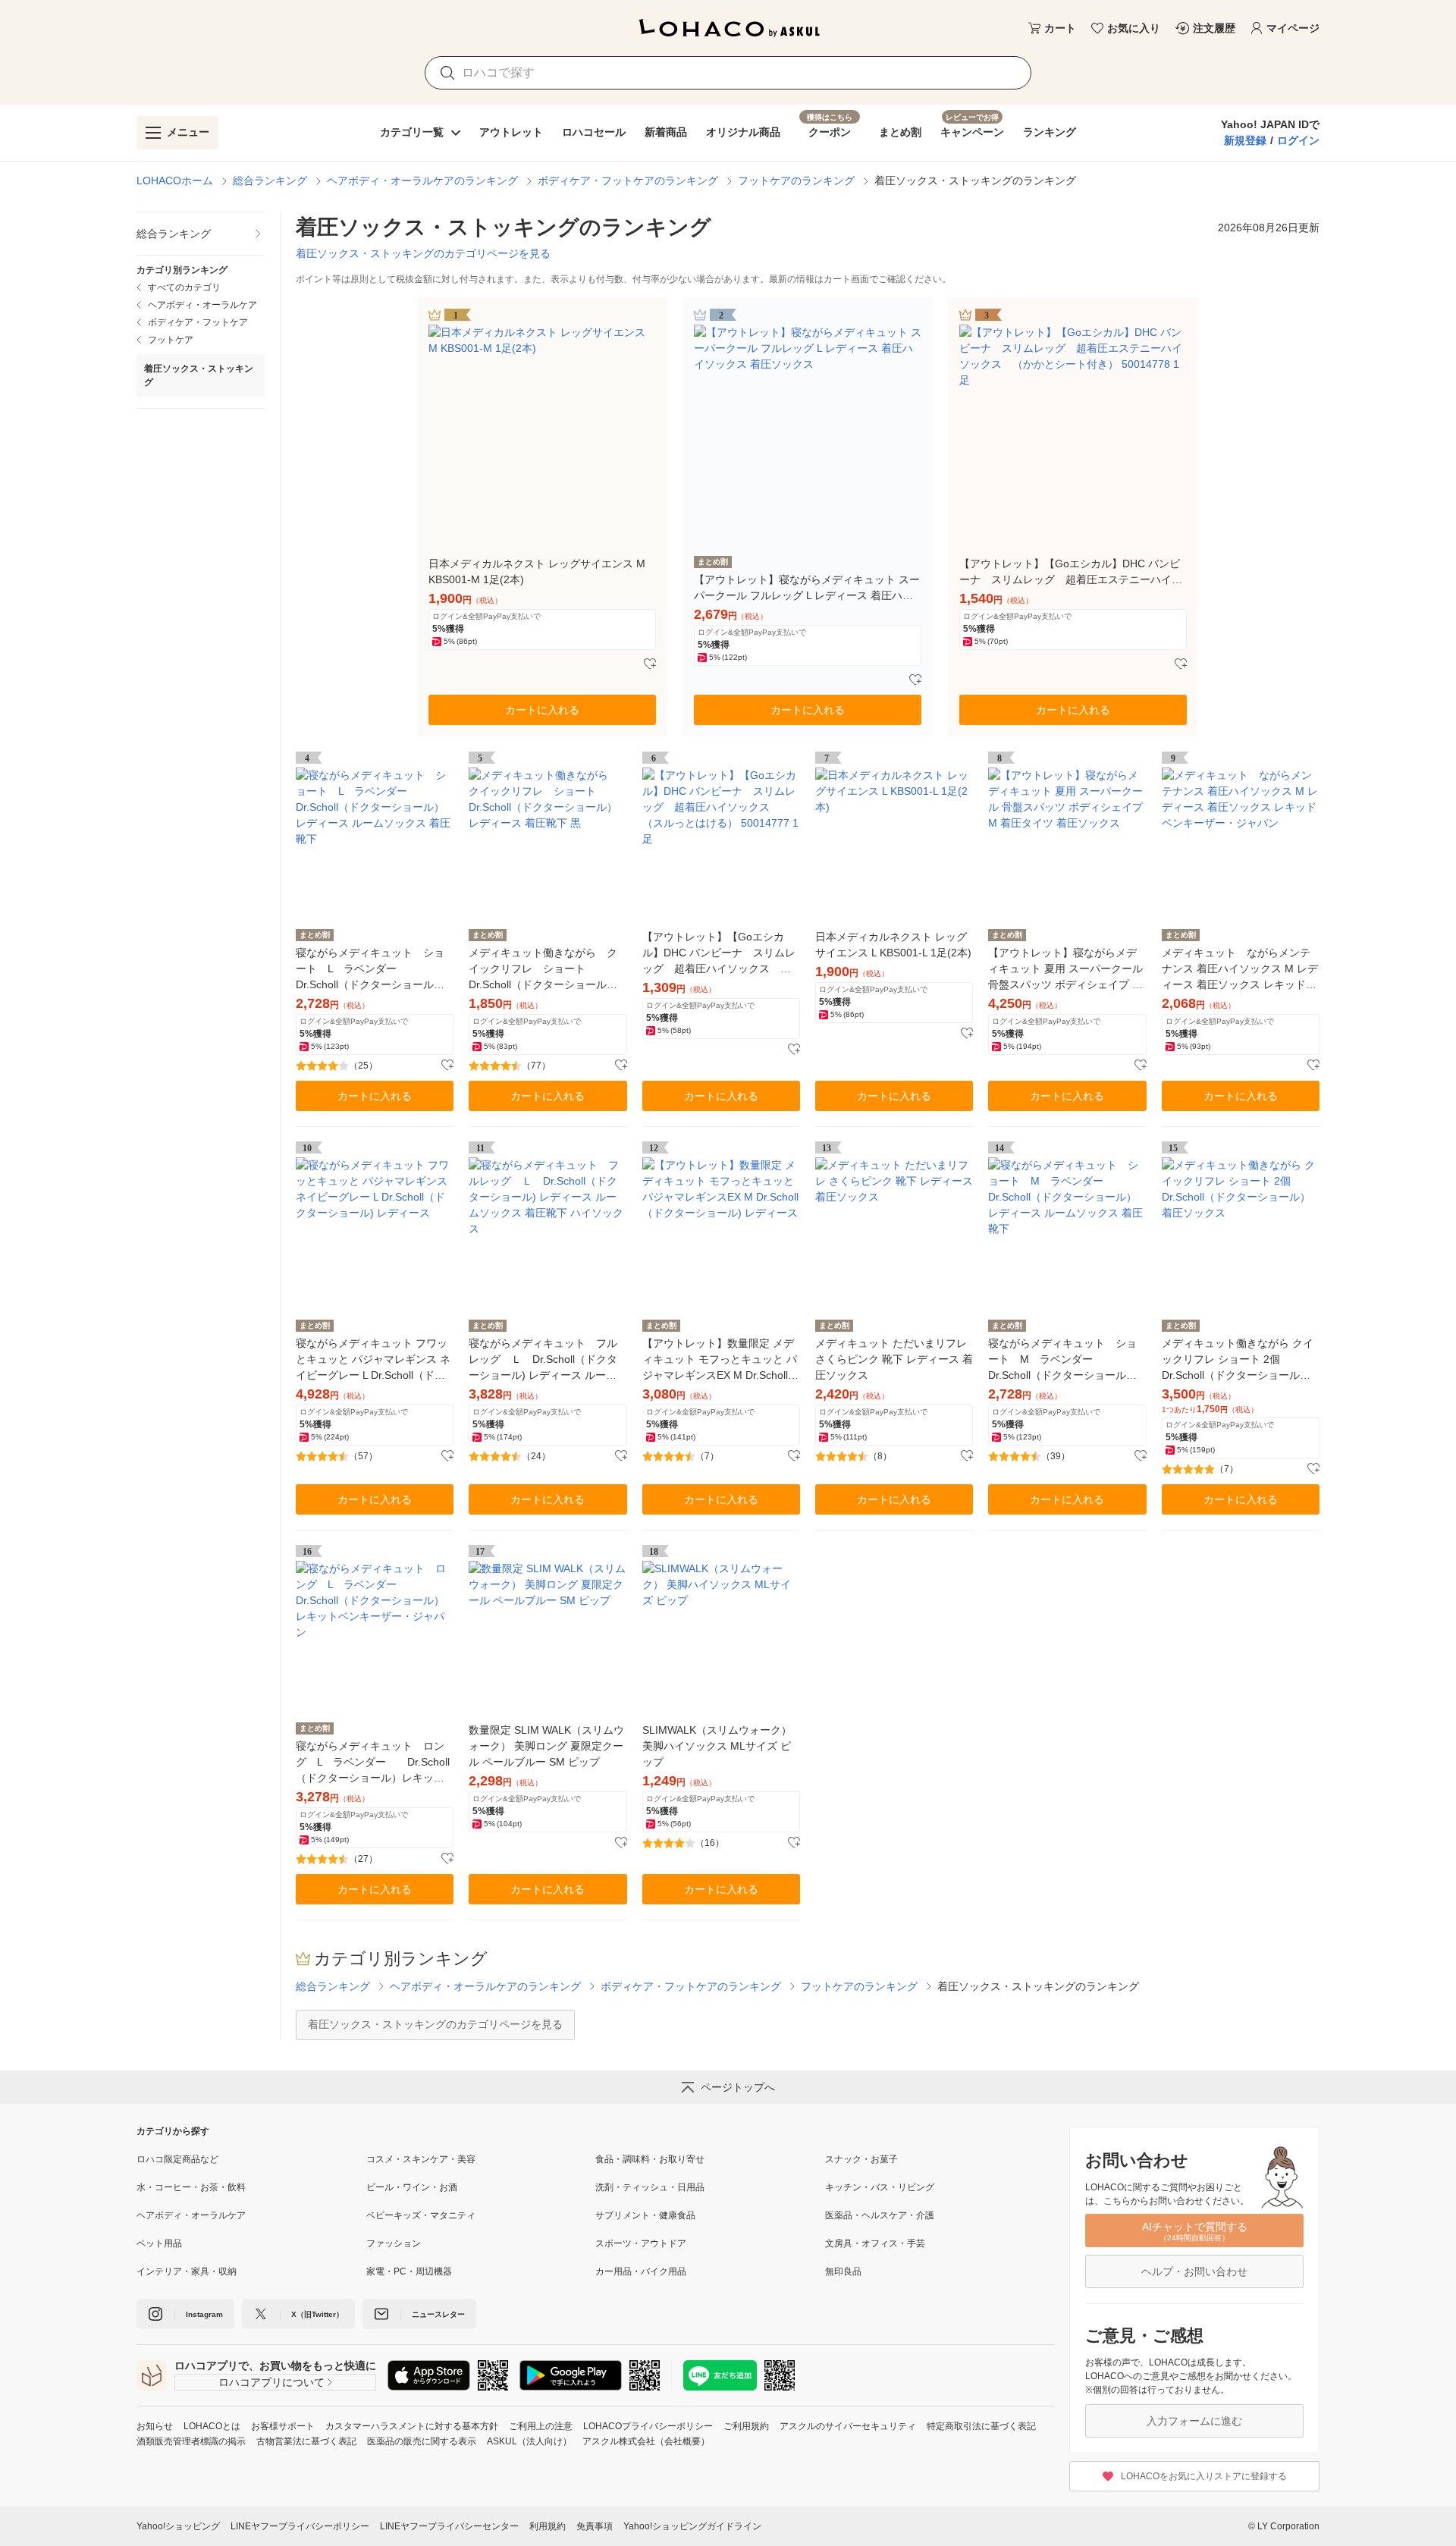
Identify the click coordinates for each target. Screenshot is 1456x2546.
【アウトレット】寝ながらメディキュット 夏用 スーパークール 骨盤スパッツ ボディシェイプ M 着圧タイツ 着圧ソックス (1065, 970)
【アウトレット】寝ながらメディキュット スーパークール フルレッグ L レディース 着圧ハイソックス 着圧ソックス (807, 589)
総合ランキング (270, 181)
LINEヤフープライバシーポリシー (300, 2526)
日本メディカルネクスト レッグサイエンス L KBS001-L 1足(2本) (893, 945)
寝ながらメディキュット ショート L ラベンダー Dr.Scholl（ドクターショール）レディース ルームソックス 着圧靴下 (373, 970)
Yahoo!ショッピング (178, 2526)
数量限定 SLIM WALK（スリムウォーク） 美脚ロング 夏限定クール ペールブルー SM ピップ (546, 1746)
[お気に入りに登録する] (650, 664)
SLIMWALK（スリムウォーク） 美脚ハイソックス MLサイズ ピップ (717, 1746)
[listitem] (201, 234)
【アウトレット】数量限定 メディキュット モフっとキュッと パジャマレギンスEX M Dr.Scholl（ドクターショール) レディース (720, 1360)
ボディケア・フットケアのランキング (628, 181)
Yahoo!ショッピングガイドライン (692, 2526)
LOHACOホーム (175, 181)
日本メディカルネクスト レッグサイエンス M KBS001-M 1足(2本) (537, 571)
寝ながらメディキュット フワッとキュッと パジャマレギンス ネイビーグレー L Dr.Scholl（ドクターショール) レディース (373, 1360)
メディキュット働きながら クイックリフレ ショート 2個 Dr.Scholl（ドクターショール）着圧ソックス (1238, 1360)
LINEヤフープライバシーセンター (449, 2526)
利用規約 (548, 2526)
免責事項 (595, 2526)
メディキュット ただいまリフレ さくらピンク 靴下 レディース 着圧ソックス (894, 1359)
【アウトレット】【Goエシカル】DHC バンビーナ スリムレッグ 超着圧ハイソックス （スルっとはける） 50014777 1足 (720, 954)
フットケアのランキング (796, 181)
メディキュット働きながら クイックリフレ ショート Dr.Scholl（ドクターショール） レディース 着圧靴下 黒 (543, 970)
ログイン (1298, 140)
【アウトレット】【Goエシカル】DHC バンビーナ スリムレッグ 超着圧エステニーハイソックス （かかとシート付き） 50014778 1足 (1071, 573)
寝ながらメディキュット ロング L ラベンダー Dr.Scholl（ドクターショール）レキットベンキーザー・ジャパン (373, 1763)
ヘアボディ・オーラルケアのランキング (422, 181)
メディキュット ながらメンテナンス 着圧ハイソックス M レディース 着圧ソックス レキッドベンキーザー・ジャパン (1240, 970)
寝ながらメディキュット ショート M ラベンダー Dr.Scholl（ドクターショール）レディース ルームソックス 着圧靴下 (1065, 1360)
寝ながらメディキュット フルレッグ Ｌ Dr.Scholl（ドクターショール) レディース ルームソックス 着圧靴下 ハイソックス (546, 1360)
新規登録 (1245, 140)
